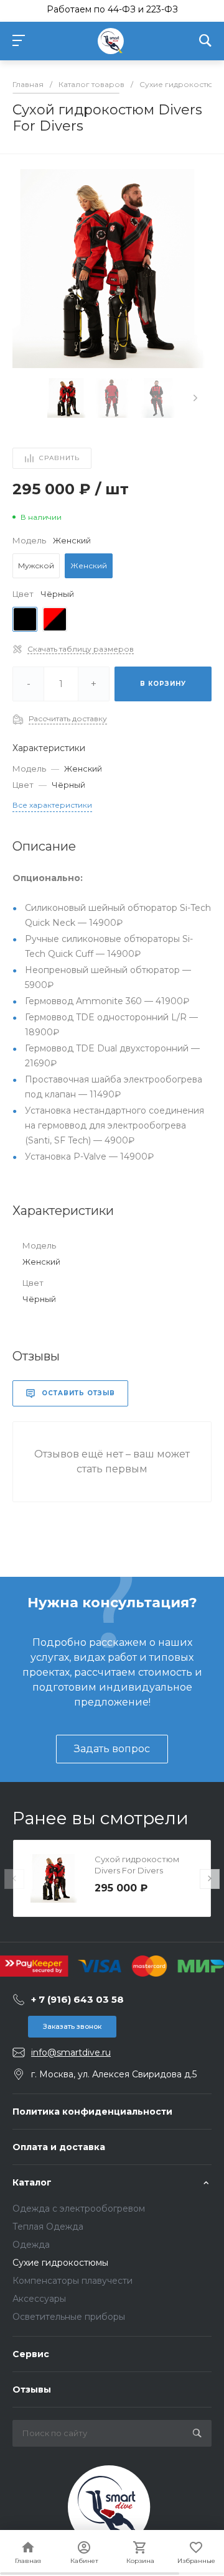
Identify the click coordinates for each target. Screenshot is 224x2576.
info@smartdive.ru (71, 2052)
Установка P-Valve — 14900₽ (89, 1156)
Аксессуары (39, 2299)
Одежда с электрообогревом (79, 2209)
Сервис (31, 2354)
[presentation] (195, 398)
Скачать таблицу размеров (81, 649)
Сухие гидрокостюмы (60, 2263)
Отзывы (32, 2389)
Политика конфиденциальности (92, 2112)
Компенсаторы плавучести (72, 2281)
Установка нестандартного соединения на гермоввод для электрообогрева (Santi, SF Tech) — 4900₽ (114, 1125)
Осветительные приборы (69, 2317)
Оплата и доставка (59, 2147)
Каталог (32, 2182)
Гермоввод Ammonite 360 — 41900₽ (107, 1001)
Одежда (31, 2245)
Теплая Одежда (48, 2227)
